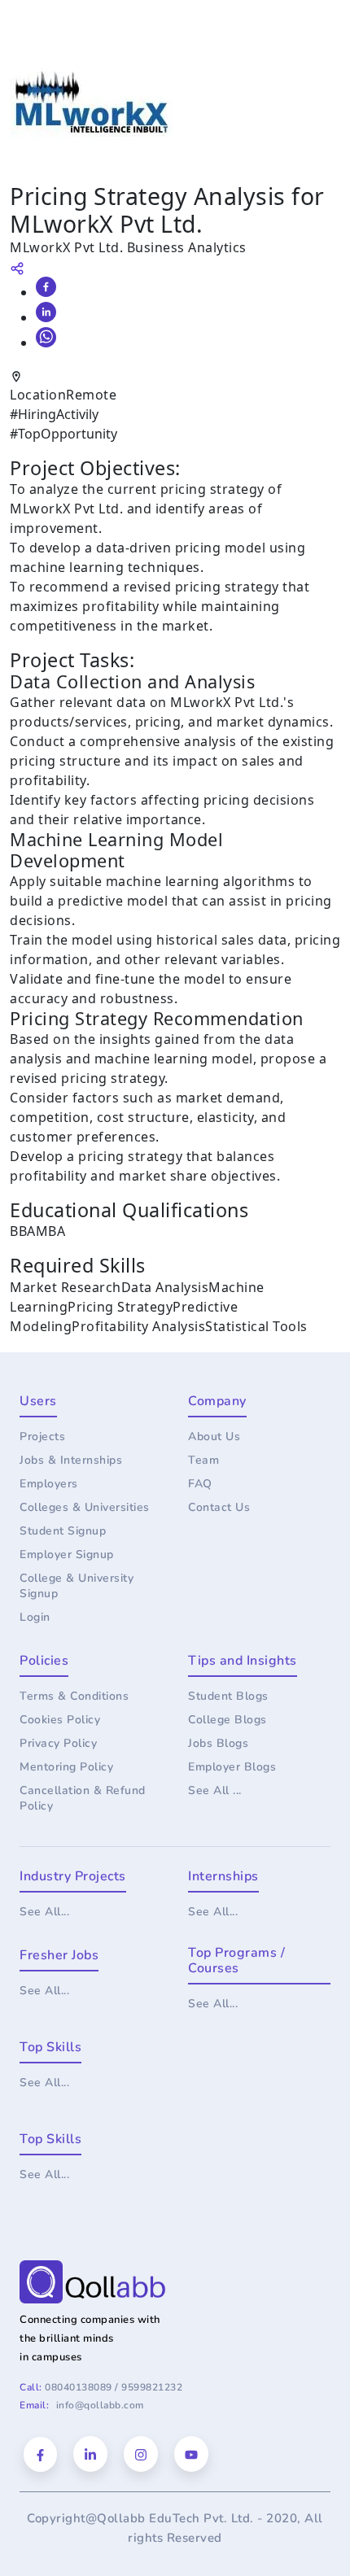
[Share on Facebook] (46, 287)
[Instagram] (141, 2454)
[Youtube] (191, 2454)
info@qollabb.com (100, 2405)
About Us (214, 1436)
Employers (49, 1484)
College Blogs (227, 1720)
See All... (44, 1912)
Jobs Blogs (218, 1743)
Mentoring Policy (66, 1767)
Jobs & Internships (71, 1460)
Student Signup (63, 1531)
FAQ (200, 1484)
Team (203, 1460)
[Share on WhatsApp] (46, 337)
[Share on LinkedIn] (46, 312)
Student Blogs (228, 1696)
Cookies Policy (60, 1720)
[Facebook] (40, 2454)
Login (35, 1617)
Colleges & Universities (85, 1507)
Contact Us (219, 1507)
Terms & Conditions (74, 1696)
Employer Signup (67, 1554)
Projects (42, 1436)
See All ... (215, 1790)
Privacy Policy (58, 1743)
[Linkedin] (90, 2454)
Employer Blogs (232, 1767)
